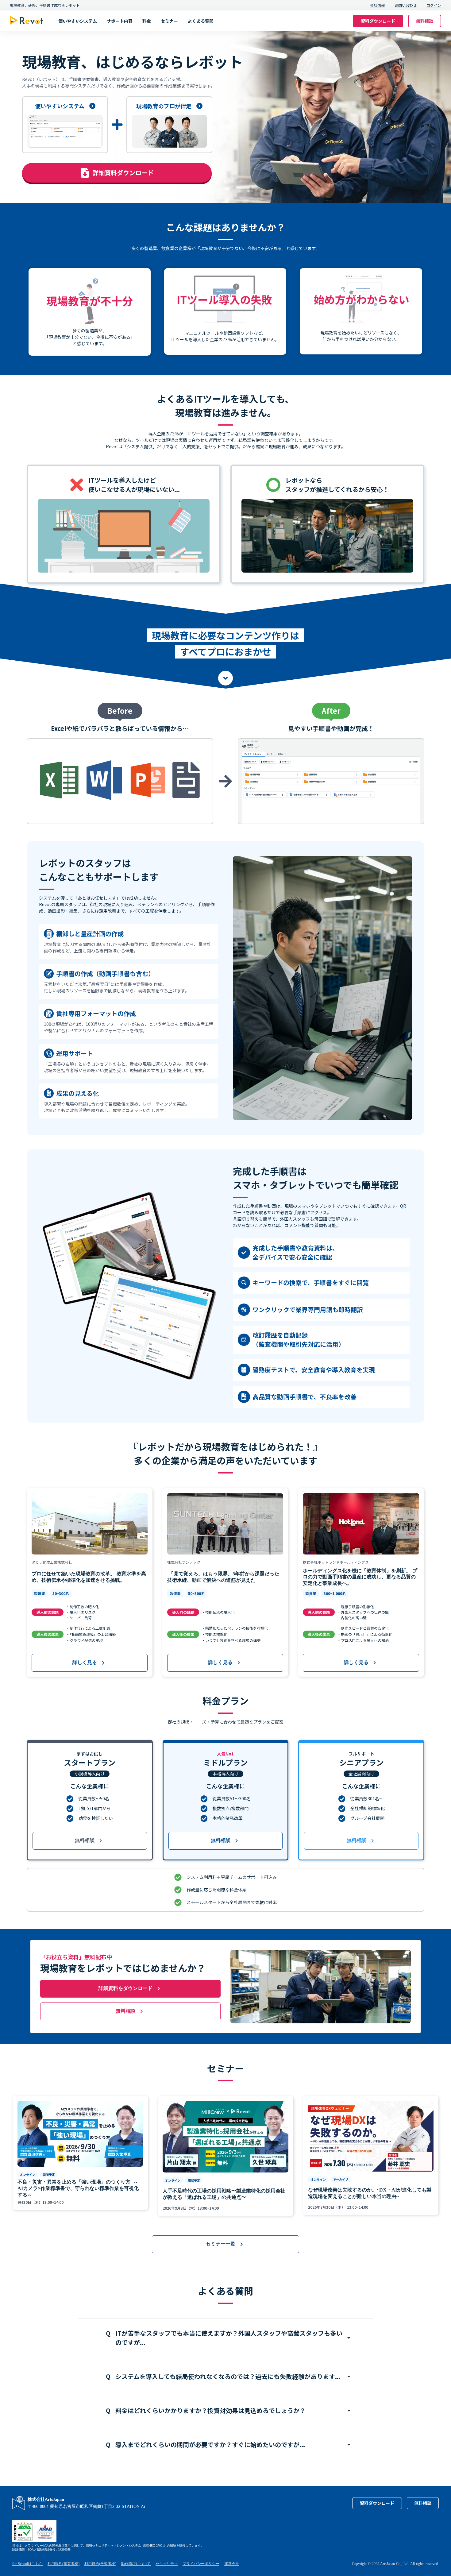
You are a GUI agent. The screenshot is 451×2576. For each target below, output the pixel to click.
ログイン (434, 5)
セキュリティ (167, 2564)
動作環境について (136, 2564)
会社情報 (377, 5)
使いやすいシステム (78, 21)
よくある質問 (201, 21)
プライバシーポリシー (201, 2564)
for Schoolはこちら (27, 2564)
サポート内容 (120, 21)
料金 (147, 21)
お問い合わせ (406, 5)
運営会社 (232, 2564)
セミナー (169, 21)
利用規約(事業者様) (64, 2564)
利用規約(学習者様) (100, 2564)
